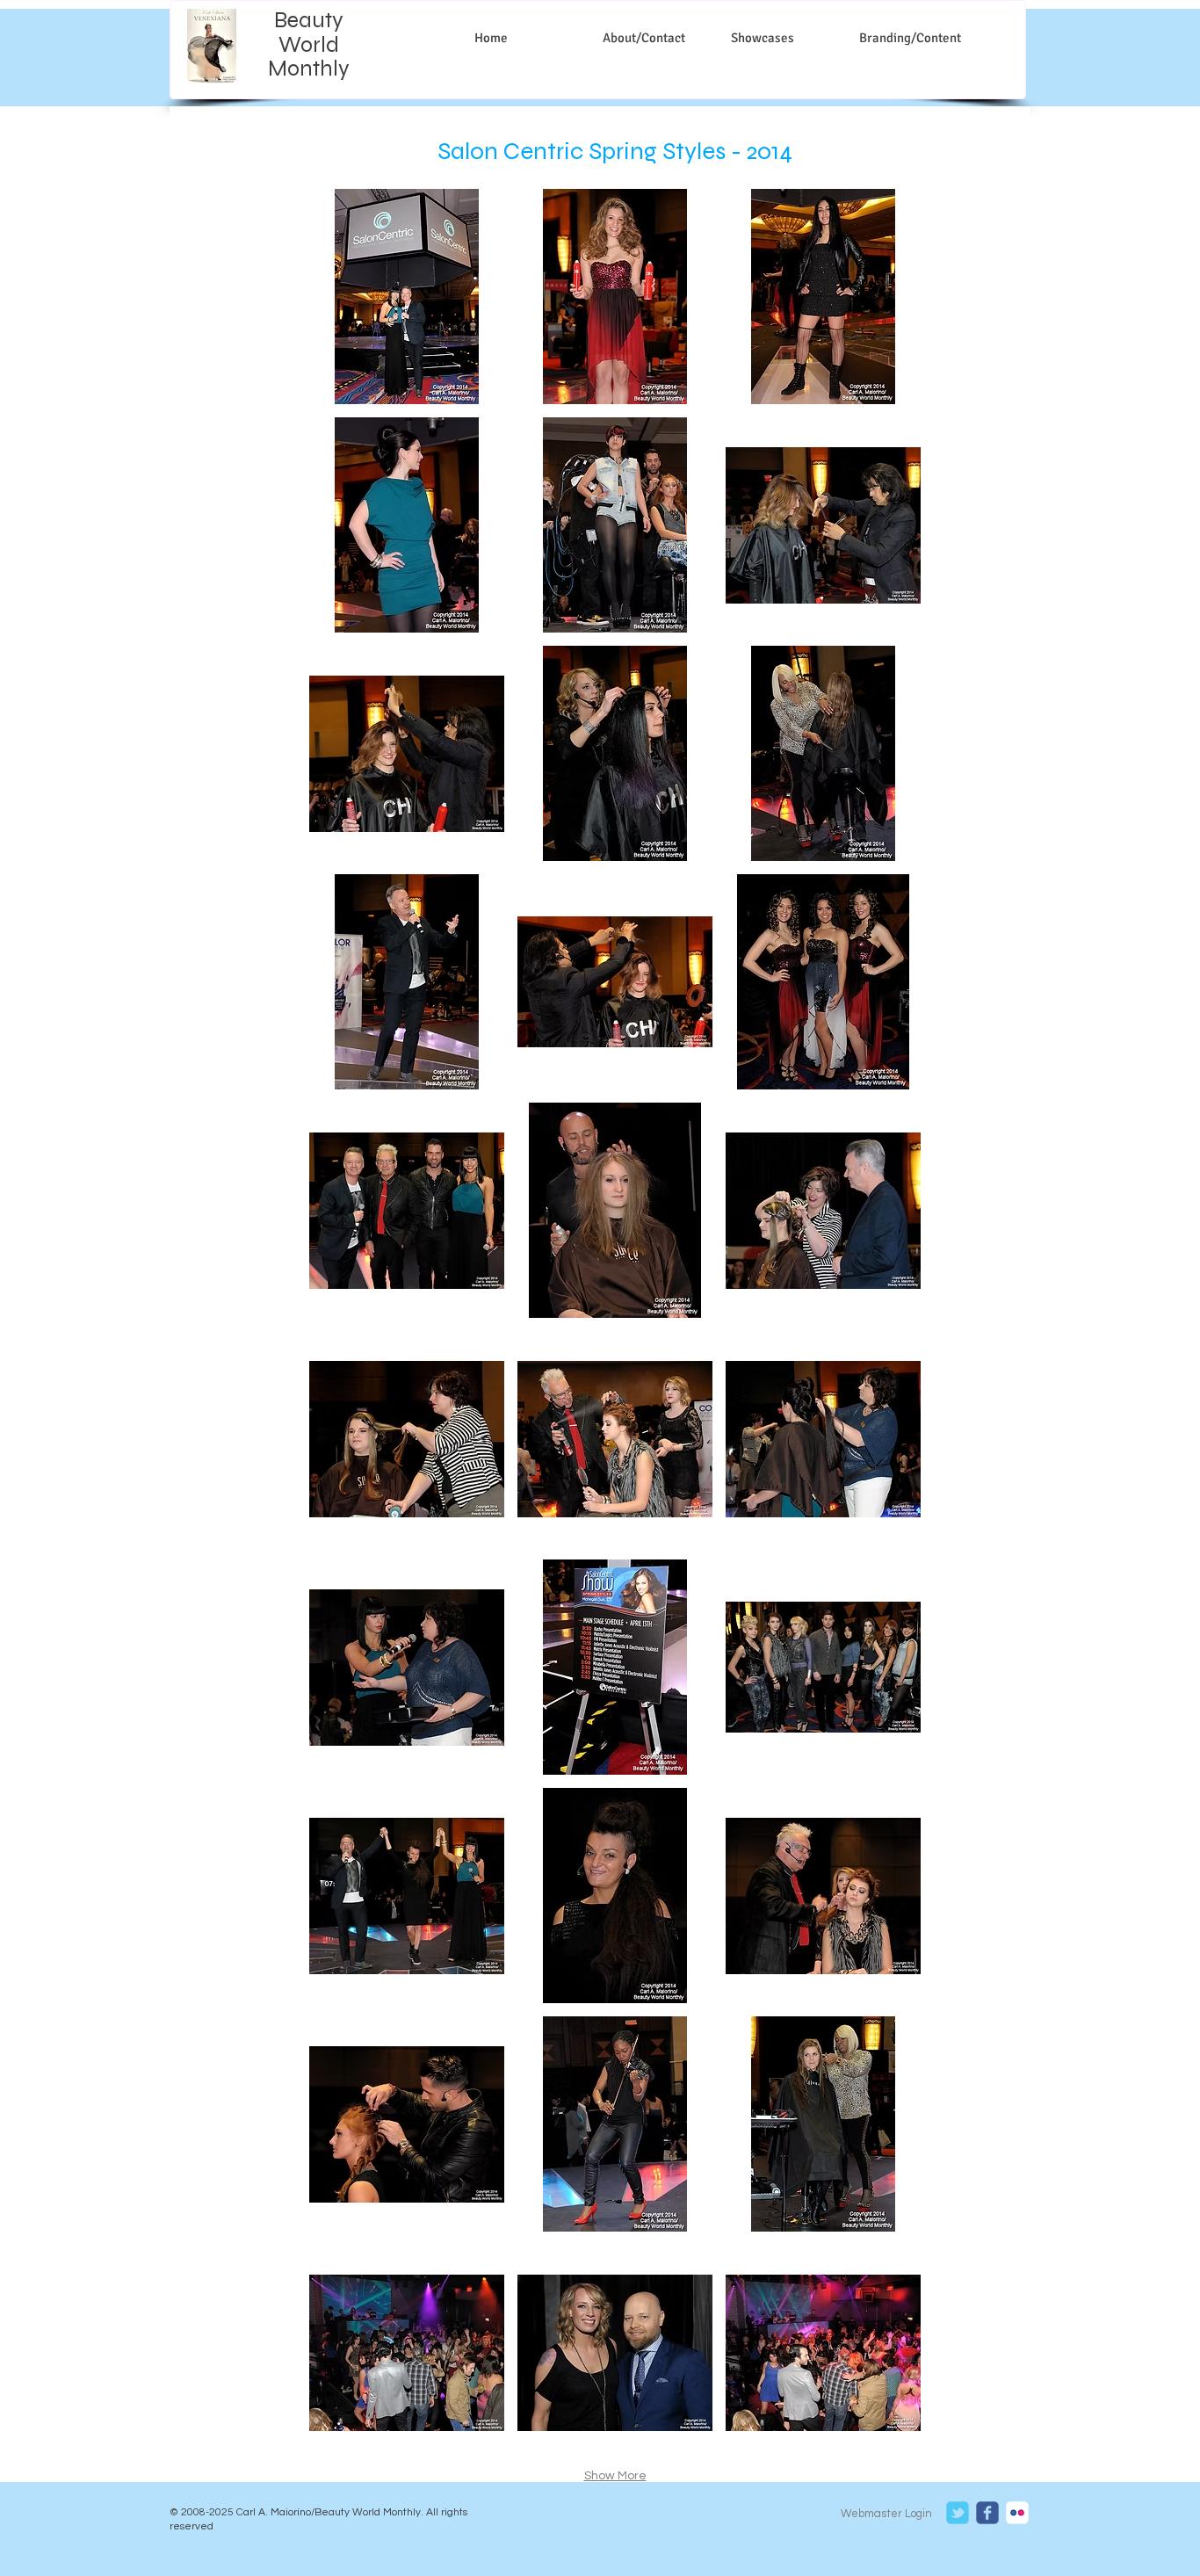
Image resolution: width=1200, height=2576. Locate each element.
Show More (615, 2476)
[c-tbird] (958, 2513)
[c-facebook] (987, 2513)
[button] (407, 297)
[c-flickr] (1017, 2513)
